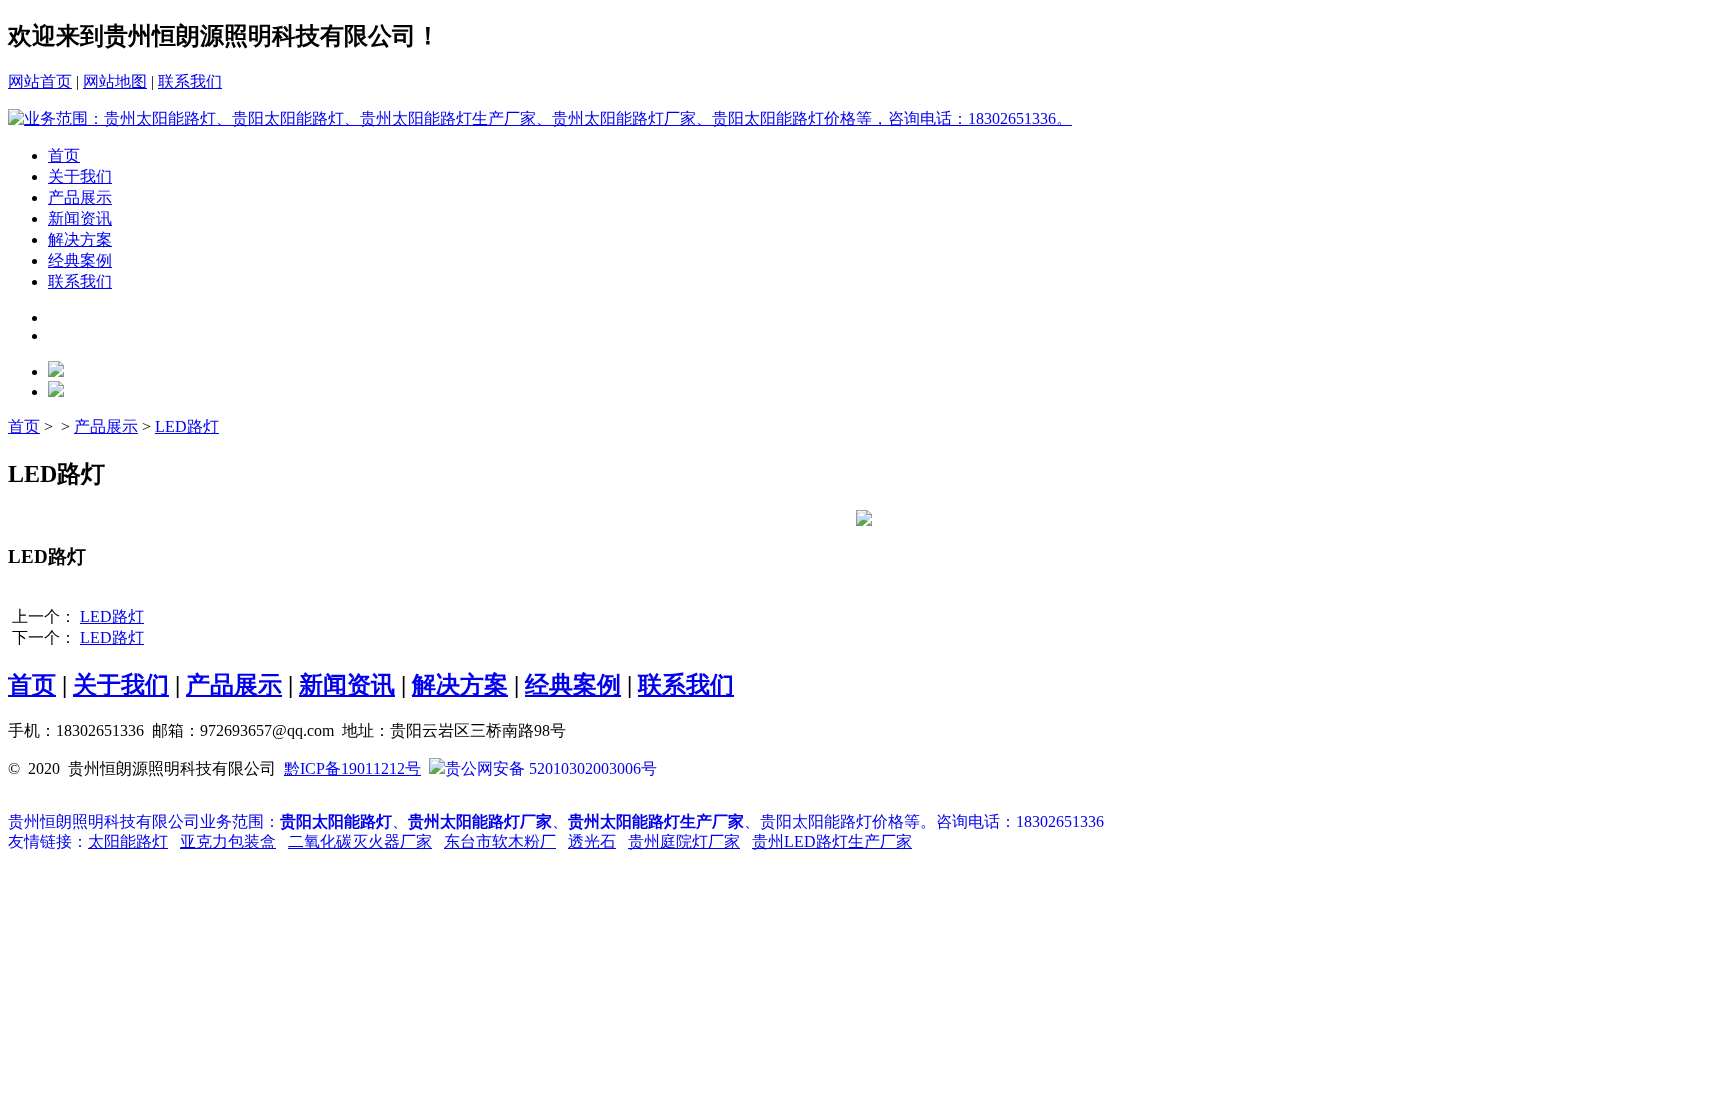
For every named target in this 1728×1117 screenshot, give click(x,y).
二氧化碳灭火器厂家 (360, 841)
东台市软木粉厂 (500, 841)
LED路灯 (187, 426)
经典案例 (80, 260)
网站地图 (115, 81)
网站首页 (40, 81)
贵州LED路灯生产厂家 (832, 841)
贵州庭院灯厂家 (684, 841)
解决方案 (80, 239)
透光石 (592, 841)
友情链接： (48, 841)
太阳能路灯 (128, 841)
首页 (64, 155)
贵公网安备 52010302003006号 (551, 768)
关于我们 (80, 176)
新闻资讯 (80, 218)
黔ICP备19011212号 (352, 768)
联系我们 (190, 81)
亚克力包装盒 (228, 841)
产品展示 (80, 197)
